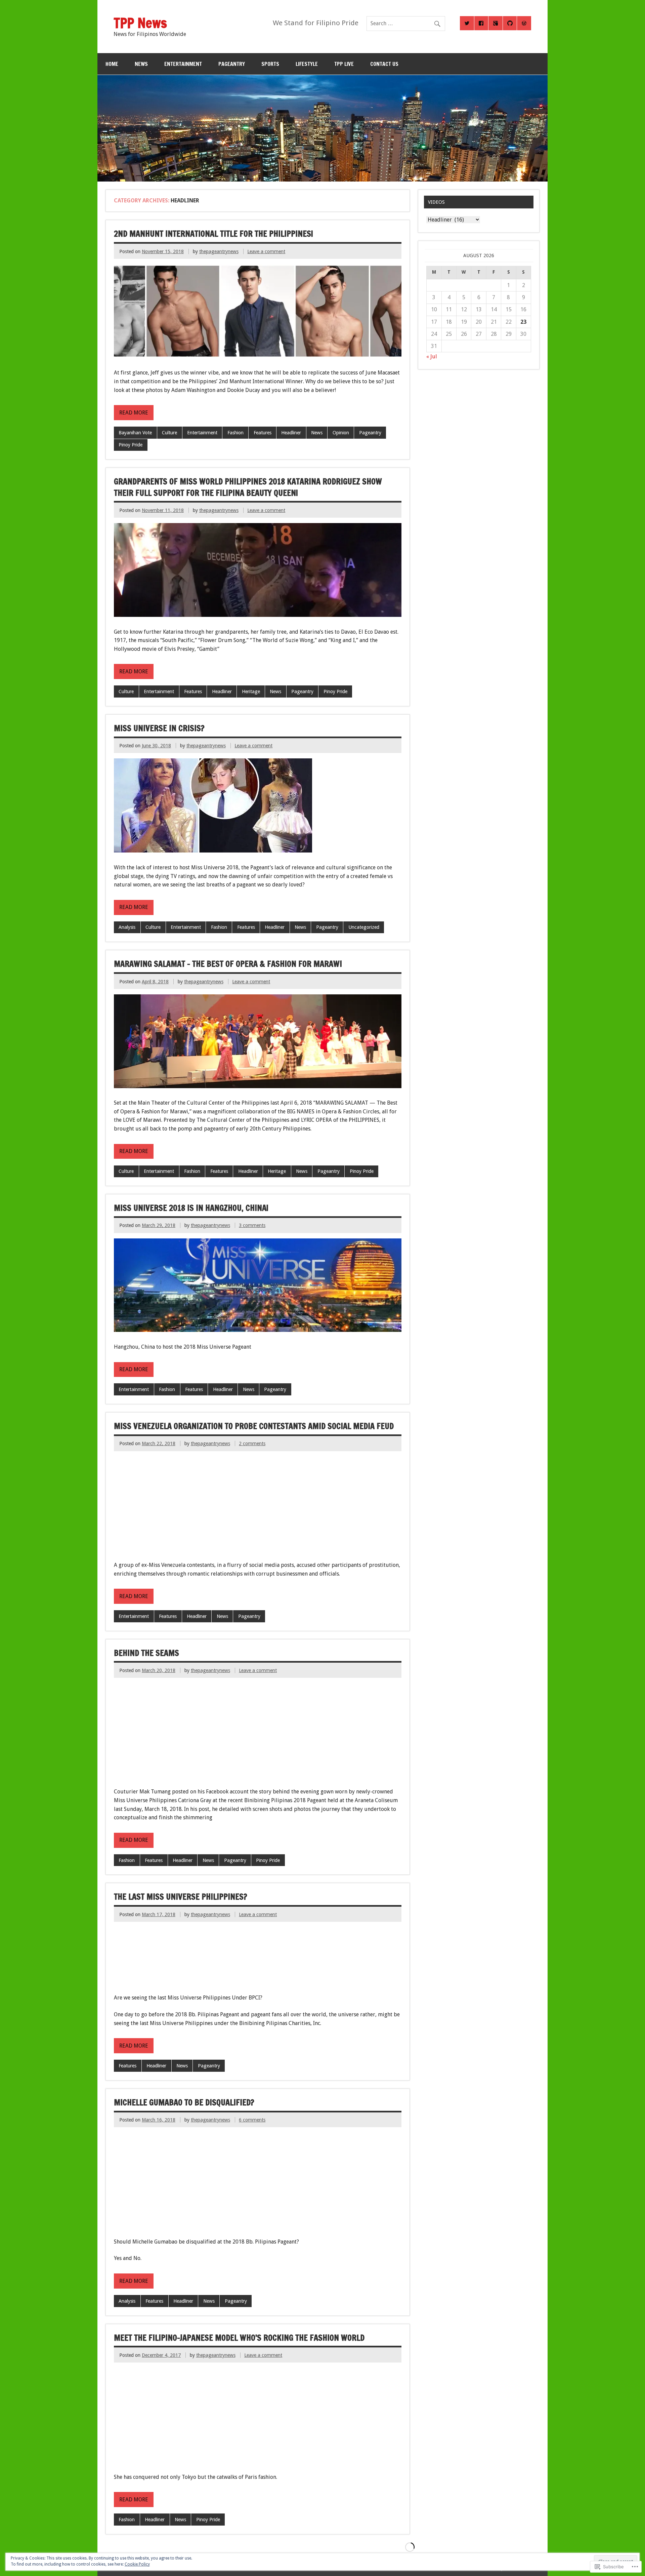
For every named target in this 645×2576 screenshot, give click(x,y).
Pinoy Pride (131, 445)
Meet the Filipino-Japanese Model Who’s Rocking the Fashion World (239, 2338)
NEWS (141, 64)
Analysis (127, 927)
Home (112, 64)
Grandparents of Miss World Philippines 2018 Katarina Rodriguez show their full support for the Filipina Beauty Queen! (248, 487)
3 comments (252, 1225)
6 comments (252, 2120)
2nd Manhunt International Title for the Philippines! (213, 234)
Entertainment (183, 64)
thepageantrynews (219, 251)
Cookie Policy (137, 2564)
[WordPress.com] (524, 23)
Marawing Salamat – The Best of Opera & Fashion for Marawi (228, 964)
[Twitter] (467, 23)
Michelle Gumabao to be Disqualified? (184, 2102)
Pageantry (232, 64)
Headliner (291, 433)
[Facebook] (481, 23)
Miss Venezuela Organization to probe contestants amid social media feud (254, 1426)
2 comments (252, 1443)
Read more (134, 413)
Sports (270, 64)
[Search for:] (406, 23)
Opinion (341, 433)
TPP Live (344, 64)
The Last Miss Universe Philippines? (181, 1897)
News (317, 433)
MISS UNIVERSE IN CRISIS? (159, 728)
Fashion (235, 433)
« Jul (432, 356)
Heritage (251, 691)
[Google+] (496, 23)
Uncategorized (364, 927)
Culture (169, 433)
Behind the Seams (146, 1653)
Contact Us (384, 64)
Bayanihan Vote (135, 433)
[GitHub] (510, 23)
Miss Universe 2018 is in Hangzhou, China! (191, 1208)
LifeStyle (307, 64)
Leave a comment (266, 251)
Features (263, 433)
